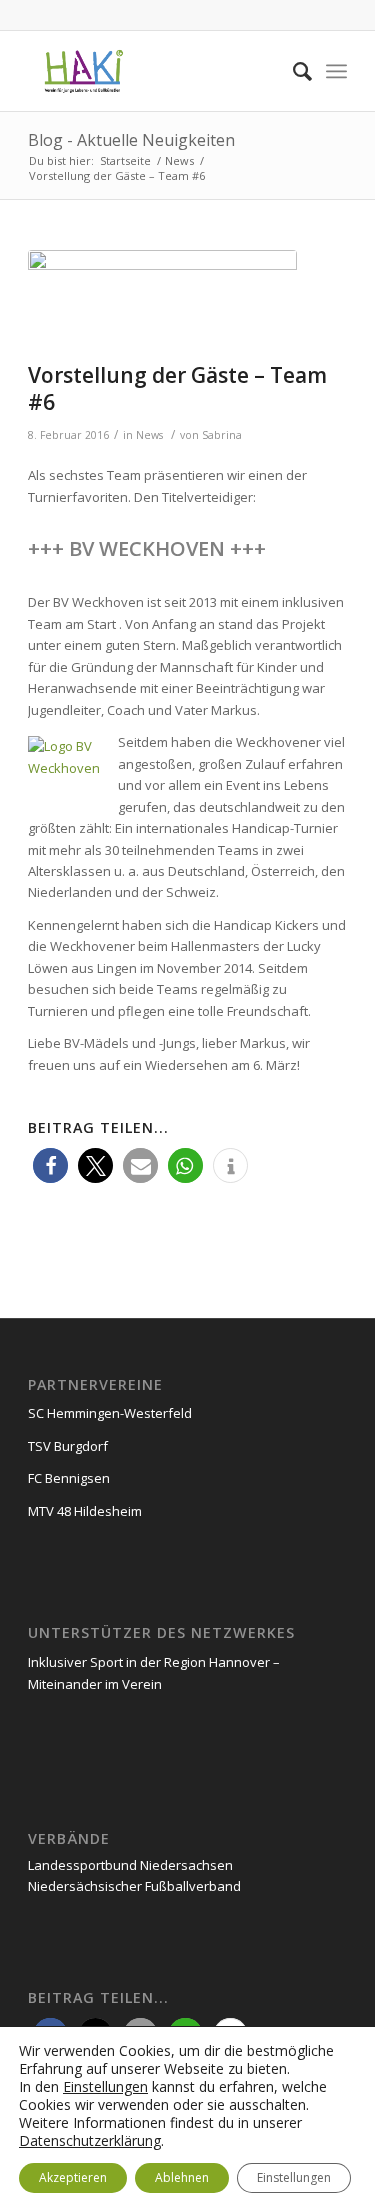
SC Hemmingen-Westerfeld (110, 1413)
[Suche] (292, 71)
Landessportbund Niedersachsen (130, 1865)
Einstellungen (105, 2087)
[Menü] (336, 71)
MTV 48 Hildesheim (85, 1511)
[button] (50, 1165)
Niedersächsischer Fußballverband (134, 1886)
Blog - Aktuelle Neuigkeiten (131, 140)
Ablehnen (182, 2177)
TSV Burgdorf (68, 1446)
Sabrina (222, 435)
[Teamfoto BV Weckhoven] (162, 301)
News (149, 435)
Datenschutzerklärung (90, 2140)
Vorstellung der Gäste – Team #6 (177, 388)
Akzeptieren (73, 2177)
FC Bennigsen (69, 1478)
